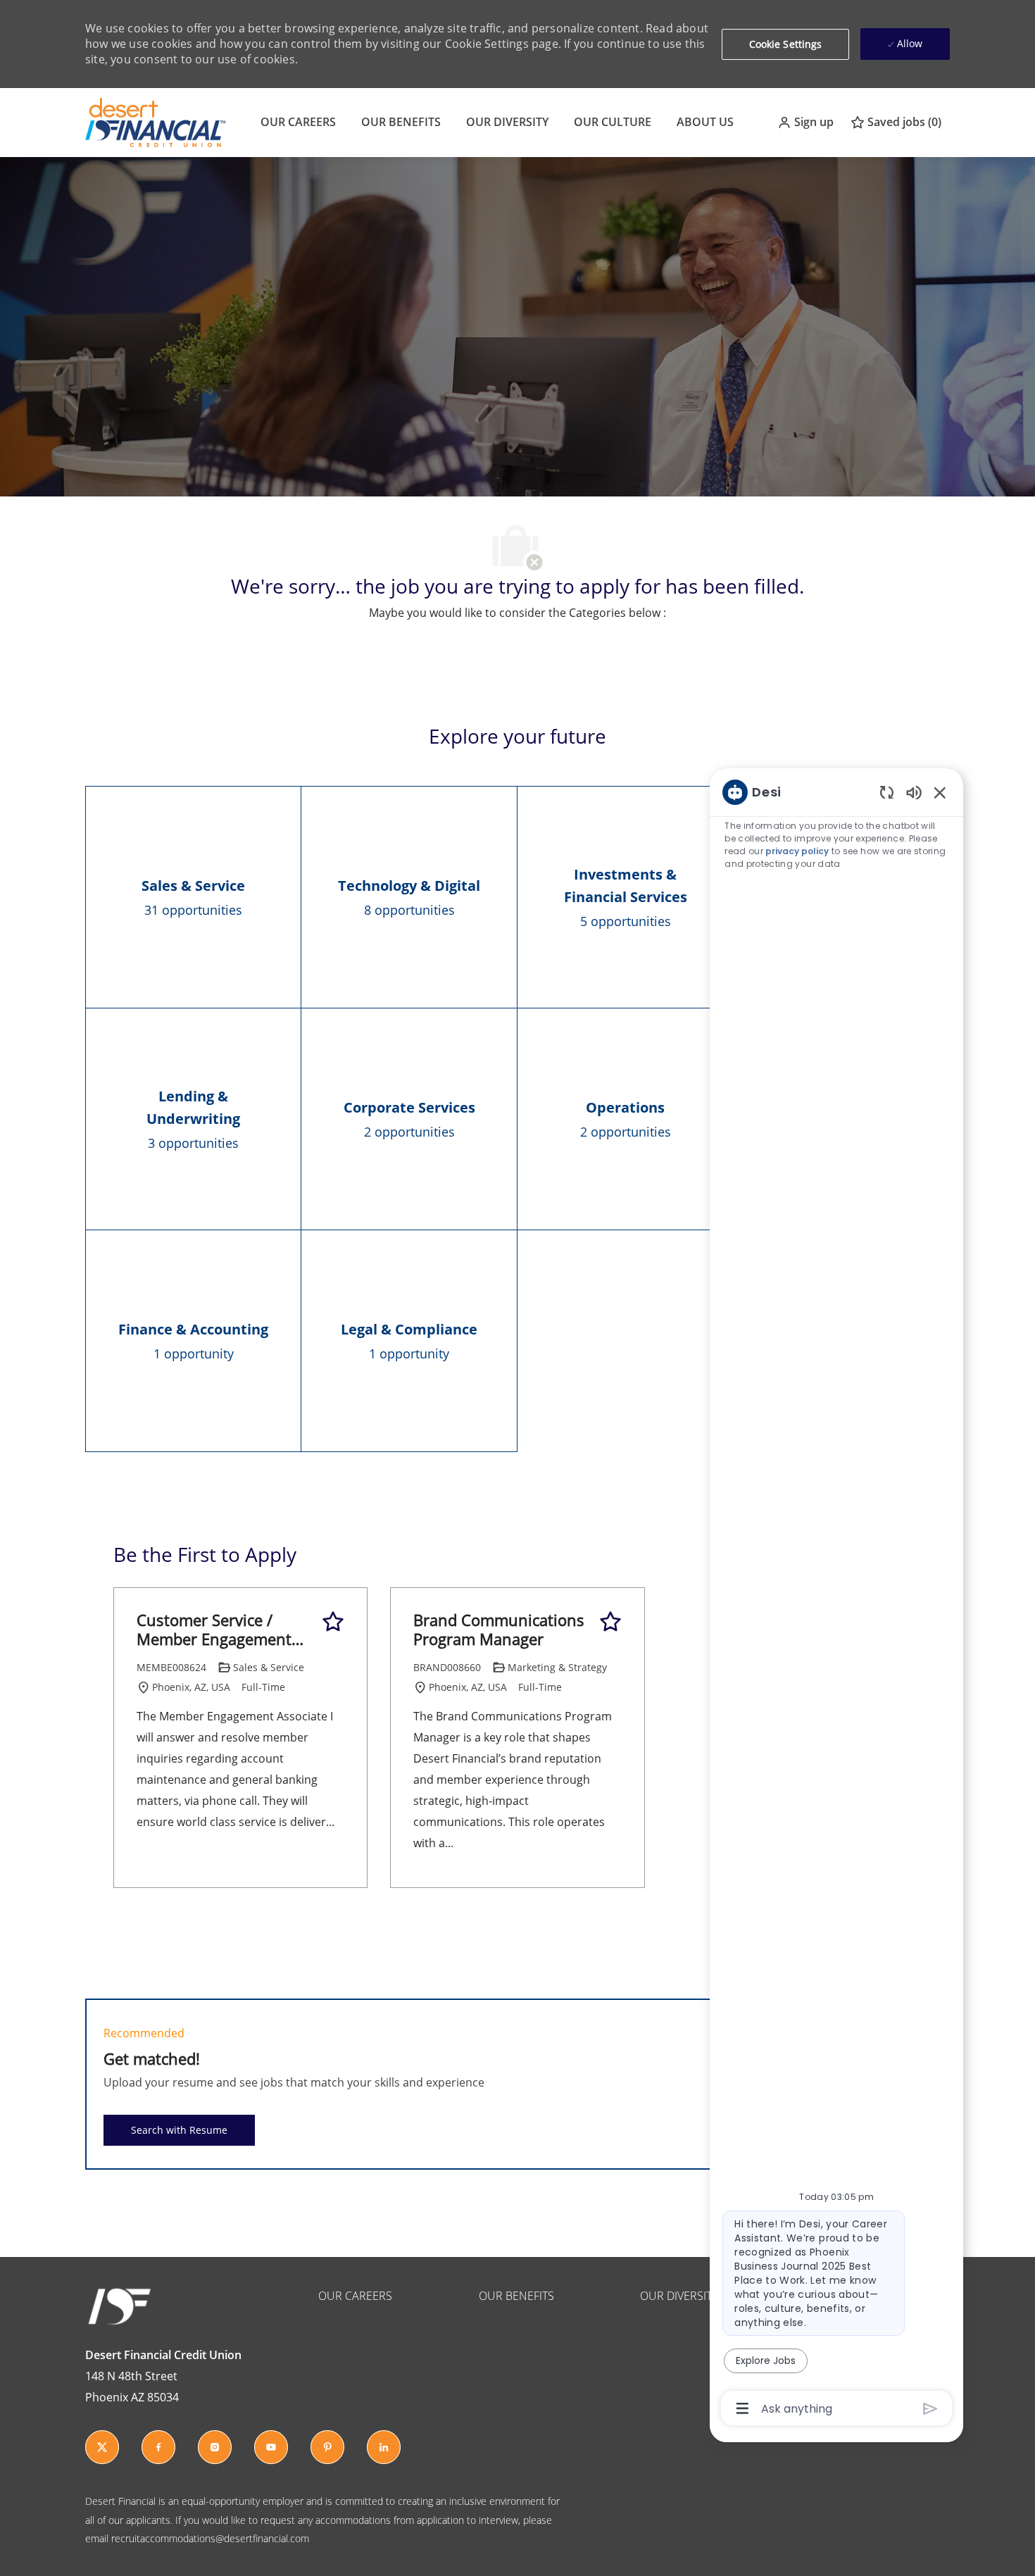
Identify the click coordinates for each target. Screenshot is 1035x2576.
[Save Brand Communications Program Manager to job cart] (610, 1622)
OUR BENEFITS (401, 122)
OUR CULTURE (613, 122)
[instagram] (215, 2447)
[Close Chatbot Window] (940, 792)
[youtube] (271, 2447)
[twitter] (102, 2447)
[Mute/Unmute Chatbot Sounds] (914, 792)
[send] (930, 2409)
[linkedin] (384, 2447)
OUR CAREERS (298, 122)
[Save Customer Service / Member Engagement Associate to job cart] (333, 1622)
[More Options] (742, 2408)
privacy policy (797, 851)
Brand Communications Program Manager (499, 1630)
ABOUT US (705, 122)
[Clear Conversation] (887, 792)
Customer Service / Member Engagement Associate (214, 1630)
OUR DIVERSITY (507, 122)
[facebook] (158, 2447)
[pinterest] (327, 2447)
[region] (836, 1599)
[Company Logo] (155, 121)
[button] (805, 122)
